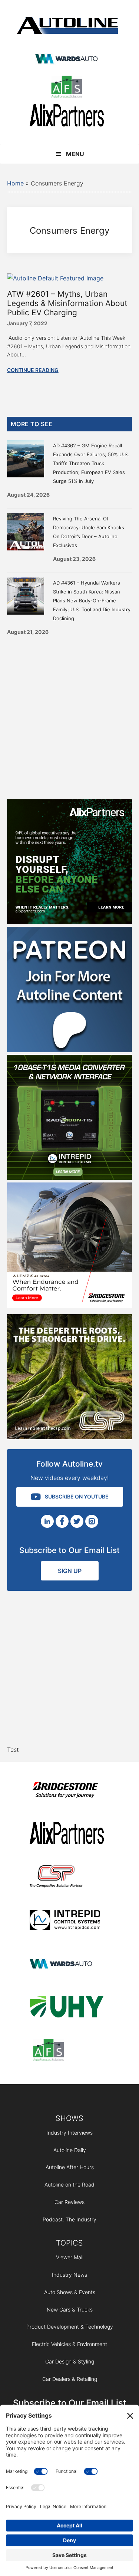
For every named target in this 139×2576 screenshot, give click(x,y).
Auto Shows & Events (70, 2292)
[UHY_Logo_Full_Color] (67, 2008)
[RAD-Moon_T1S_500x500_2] (70, 1178)
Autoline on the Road (69, 2184)
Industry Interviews (69, 2133)
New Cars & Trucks (70, 2309)
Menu (75, 154)
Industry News (69, 2275)
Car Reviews (69, 2202)
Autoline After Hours (70, 2167)
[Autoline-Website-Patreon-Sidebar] (70, 1050)
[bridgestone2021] (67, 1791)
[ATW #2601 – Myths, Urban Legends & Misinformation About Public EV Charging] (55, 278)
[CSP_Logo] (67, 1878)
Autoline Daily (70, 2150)
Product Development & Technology (70, 2327)
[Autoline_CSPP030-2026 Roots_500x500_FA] (70, 1437)
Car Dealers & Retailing (70, 2379)
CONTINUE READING (33, 370)
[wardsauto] (67, 60)
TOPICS (69, 2243)
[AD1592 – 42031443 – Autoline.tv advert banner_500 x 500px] (70, 922)
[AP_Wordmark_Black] (67, 117)
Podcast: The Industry (69, 2219)
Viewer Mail (70, 2257)
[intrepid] (67, 1921)
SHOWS (69, 2118)
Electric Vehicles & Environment (69, 2344)
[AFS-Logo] (67, 88)
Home (15, 183)
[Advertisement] (69, 715)
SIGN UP (70, 1571)
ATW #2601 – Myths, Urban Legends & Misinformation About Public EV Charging (67, 303)
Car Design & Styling (70, 2361)
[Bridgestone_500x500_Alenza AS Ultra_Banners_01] (70, 1306)
